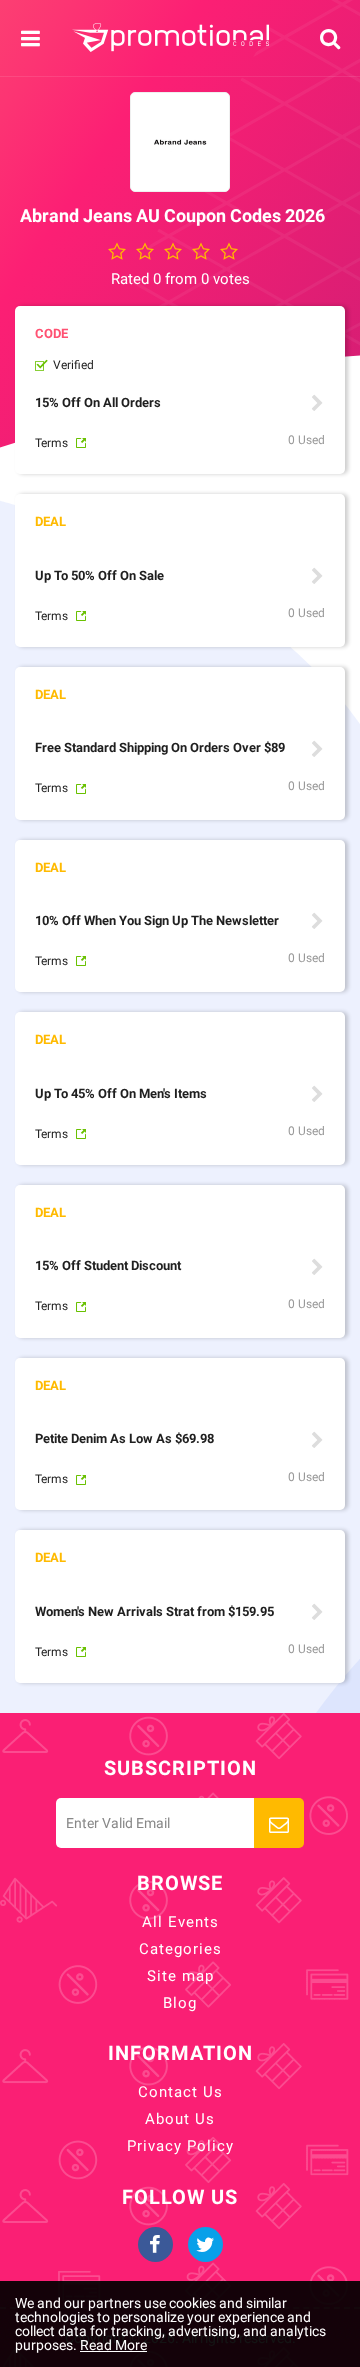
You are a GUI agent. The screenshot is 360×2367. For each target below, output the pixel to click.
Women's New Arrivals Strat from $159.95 (154, 1611)
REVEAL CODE (317, 403)
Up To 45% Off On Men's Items (121, 1093)
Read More (113, 2345)
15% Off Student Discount (108, 1265)
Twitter (205, 2244)
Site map (180, 1976)
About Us (180, 2119)
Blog (180, 2003)
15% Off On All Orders (98, 402)
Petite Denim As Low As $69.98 (124, 1438)
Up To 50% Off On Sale (99, 575)
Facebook (155, 2244)
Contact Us (180, 2092)
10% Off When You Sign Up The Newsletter (157, 920)
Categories (180, 1949)
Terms (51, 443)
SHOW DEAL (317, 576)
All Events (180, 1922)
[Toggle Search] (330, 38)
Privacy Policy (180, 2146)
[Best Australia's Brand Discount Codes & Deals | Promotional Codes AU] (170, 38)
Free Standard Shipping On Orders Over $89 (160, 747)
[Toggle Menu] (30, 38)
